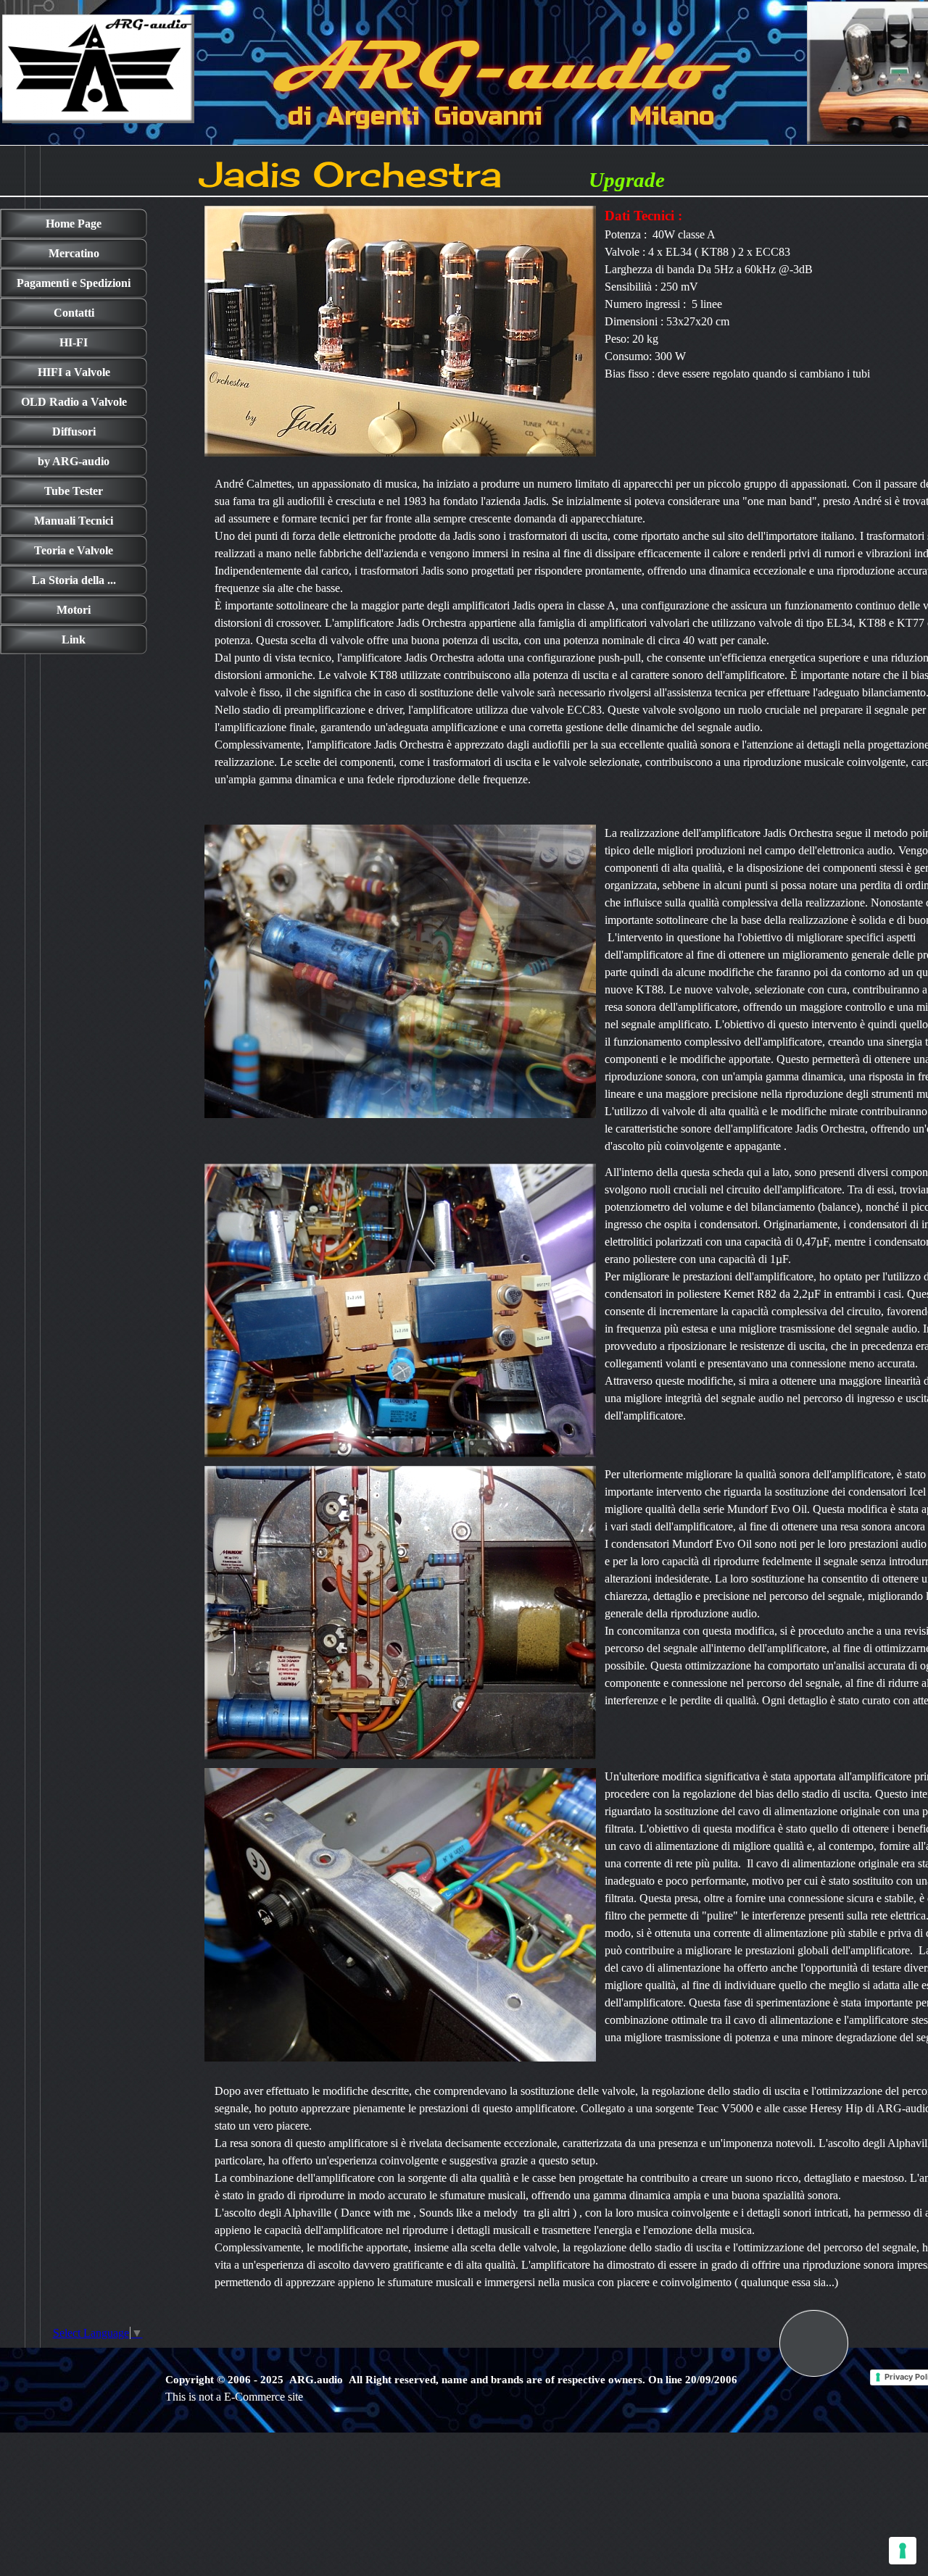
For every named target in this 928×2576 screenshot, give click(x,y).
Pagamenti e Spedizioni (74, 283)
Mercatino (74, 253)
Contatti (74, 313)
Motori (74, 610)
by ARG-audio (74, 461)
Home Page (74, 224)
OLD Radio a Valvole (74, 402)
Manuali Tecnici (74, 521)
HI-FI (74, 342)
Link (74, 639)
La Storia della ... (74, 580)
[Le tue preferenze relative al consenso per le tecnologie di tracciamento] (903, 2551)
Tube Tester (74, 491)
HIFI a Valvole (74, 372)
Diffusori (74, 432)
